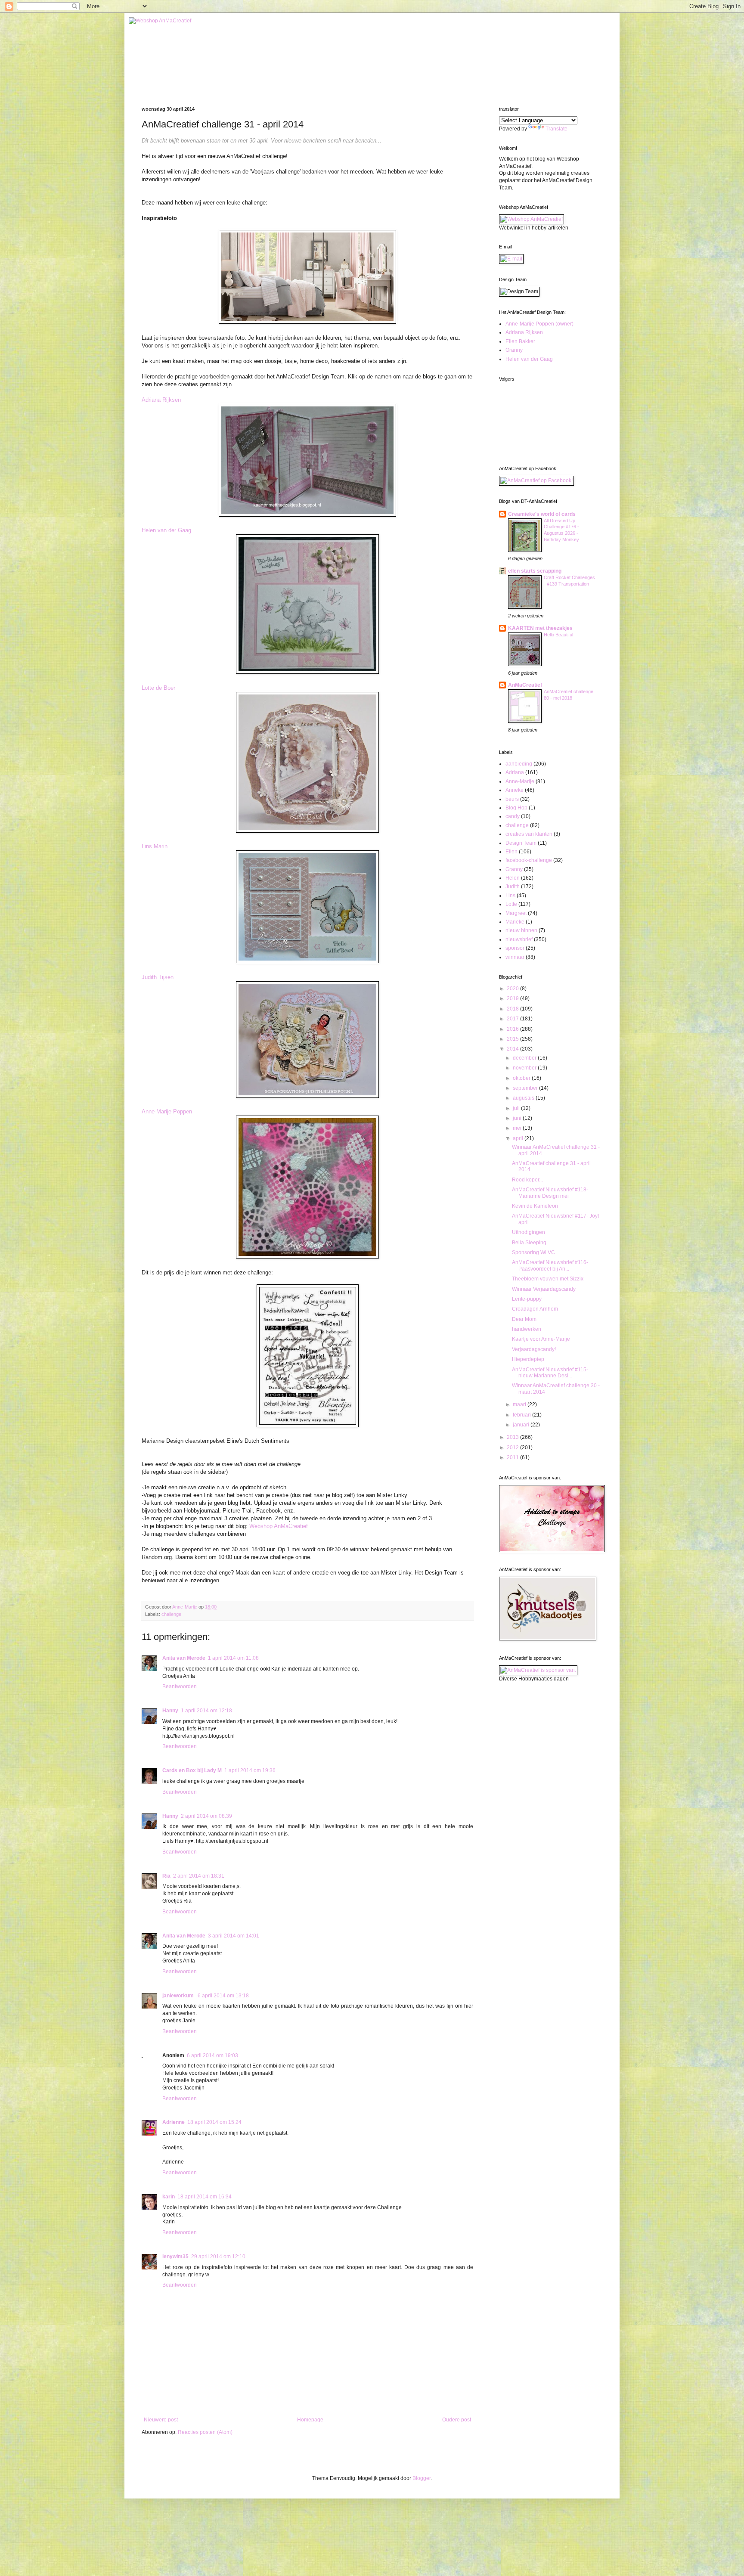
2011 (513, 1457)
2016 (513, 1029)
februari (522, 1415)
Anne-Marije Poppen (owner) (539, 324)
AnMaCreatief (525, 685)
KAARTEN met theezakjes (540, 628)
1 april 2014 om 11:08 (233, 1658)
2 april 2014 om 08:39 (206, 1816)
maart (520, 1404)
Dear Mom (524, 1319)
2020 (513, 989)
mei (518, 1128)
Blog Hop (516, 808)
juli (517, 1108)
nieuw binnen (521, 930)
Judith (513, 887)
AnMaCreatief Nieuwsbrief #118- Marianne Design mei (550, 1193)
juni (518, 1118)
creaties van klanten (529, 834)
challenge (171, 1614)
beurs (512, 799)
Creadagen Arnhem (535, 1309)
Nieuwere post (161, 2420)
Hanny (170, 1711)
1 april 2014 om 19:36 (250, 1770)
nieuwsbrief (519, 939)
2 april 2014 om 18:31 (199, 1876)
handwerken (527, 1329)
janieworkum (179, 1996)
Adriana (515, 772)
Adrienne (174, 2122)
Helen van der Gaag (166, 530)
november (525, 1068)
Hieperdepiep (528, 1359)
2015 (513, 1039)
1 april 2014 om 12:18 (206, 1711)
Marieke (515, 922)
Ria (166, 1876)
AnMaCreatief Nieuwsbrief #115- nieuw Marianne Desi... (550, 1373)
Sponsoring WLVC (533, 1252)
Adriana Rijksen (161, 400)
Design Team (521, 843)
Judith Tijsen (158, 977)
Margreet (516, 913)
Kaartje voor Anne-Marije (541, 1339)
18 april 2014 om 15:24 (214, 2122)
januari (522, 1425)
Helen (513, 878)
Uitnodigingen (529, 1232)
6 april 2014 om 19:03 (212, 2055)
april (519, 1138)
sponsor (515, 948)
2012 (513, 1448)
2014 (513, 1049)
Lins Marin (155, 846)
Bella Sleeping (529, 1243)
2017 (513, 1019)
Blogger (422, 2478)
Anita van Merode (184, 1658)
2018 (513, 1009)
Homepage (310, 2420)
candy (513, 816)
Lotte (511, 904)
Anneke (515, 790)
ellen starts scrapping (535, 571)
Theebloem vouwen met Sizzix (548, 1279)
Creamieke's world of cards (542, 514)
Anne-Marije (520, 781)
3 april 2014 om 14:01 (234, 1936)
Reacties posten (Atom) (205, 2432)
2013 (513, 1437)
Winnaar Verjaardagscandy (544, 1289)
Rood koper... (527, 1180)
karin (169, 2197)
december (525, 1058)
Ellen (512, 852)
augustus (524, 1098)
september (526, 1088)
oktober (522, 1078)
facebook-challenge (529, 860)
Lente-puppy (527, 1299)
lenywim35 (175, 2257)
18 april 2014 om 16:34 (205, 2197)
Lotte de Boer (158, 688)
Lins (510, 896)
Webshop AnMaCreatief (279, 1526)
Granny (514, 350)
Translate (556, 129)
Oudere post (457, 2420)
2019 (513, 998)
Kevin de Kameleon (535, 1206)
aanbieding (519, 764)
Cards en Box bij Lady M (192, 1770)
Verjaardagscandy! (534, 1349)
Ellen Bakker (520, 341)
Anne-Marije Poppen (167, 1111)
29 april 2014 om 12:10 (218, 2257)
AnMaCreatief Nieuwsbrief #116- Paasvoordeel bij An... (550, 1265)
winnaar (515, 957)
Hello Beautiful (558, 635)
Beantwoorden (180, 1686)
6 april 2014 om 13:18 (223, 1996)
